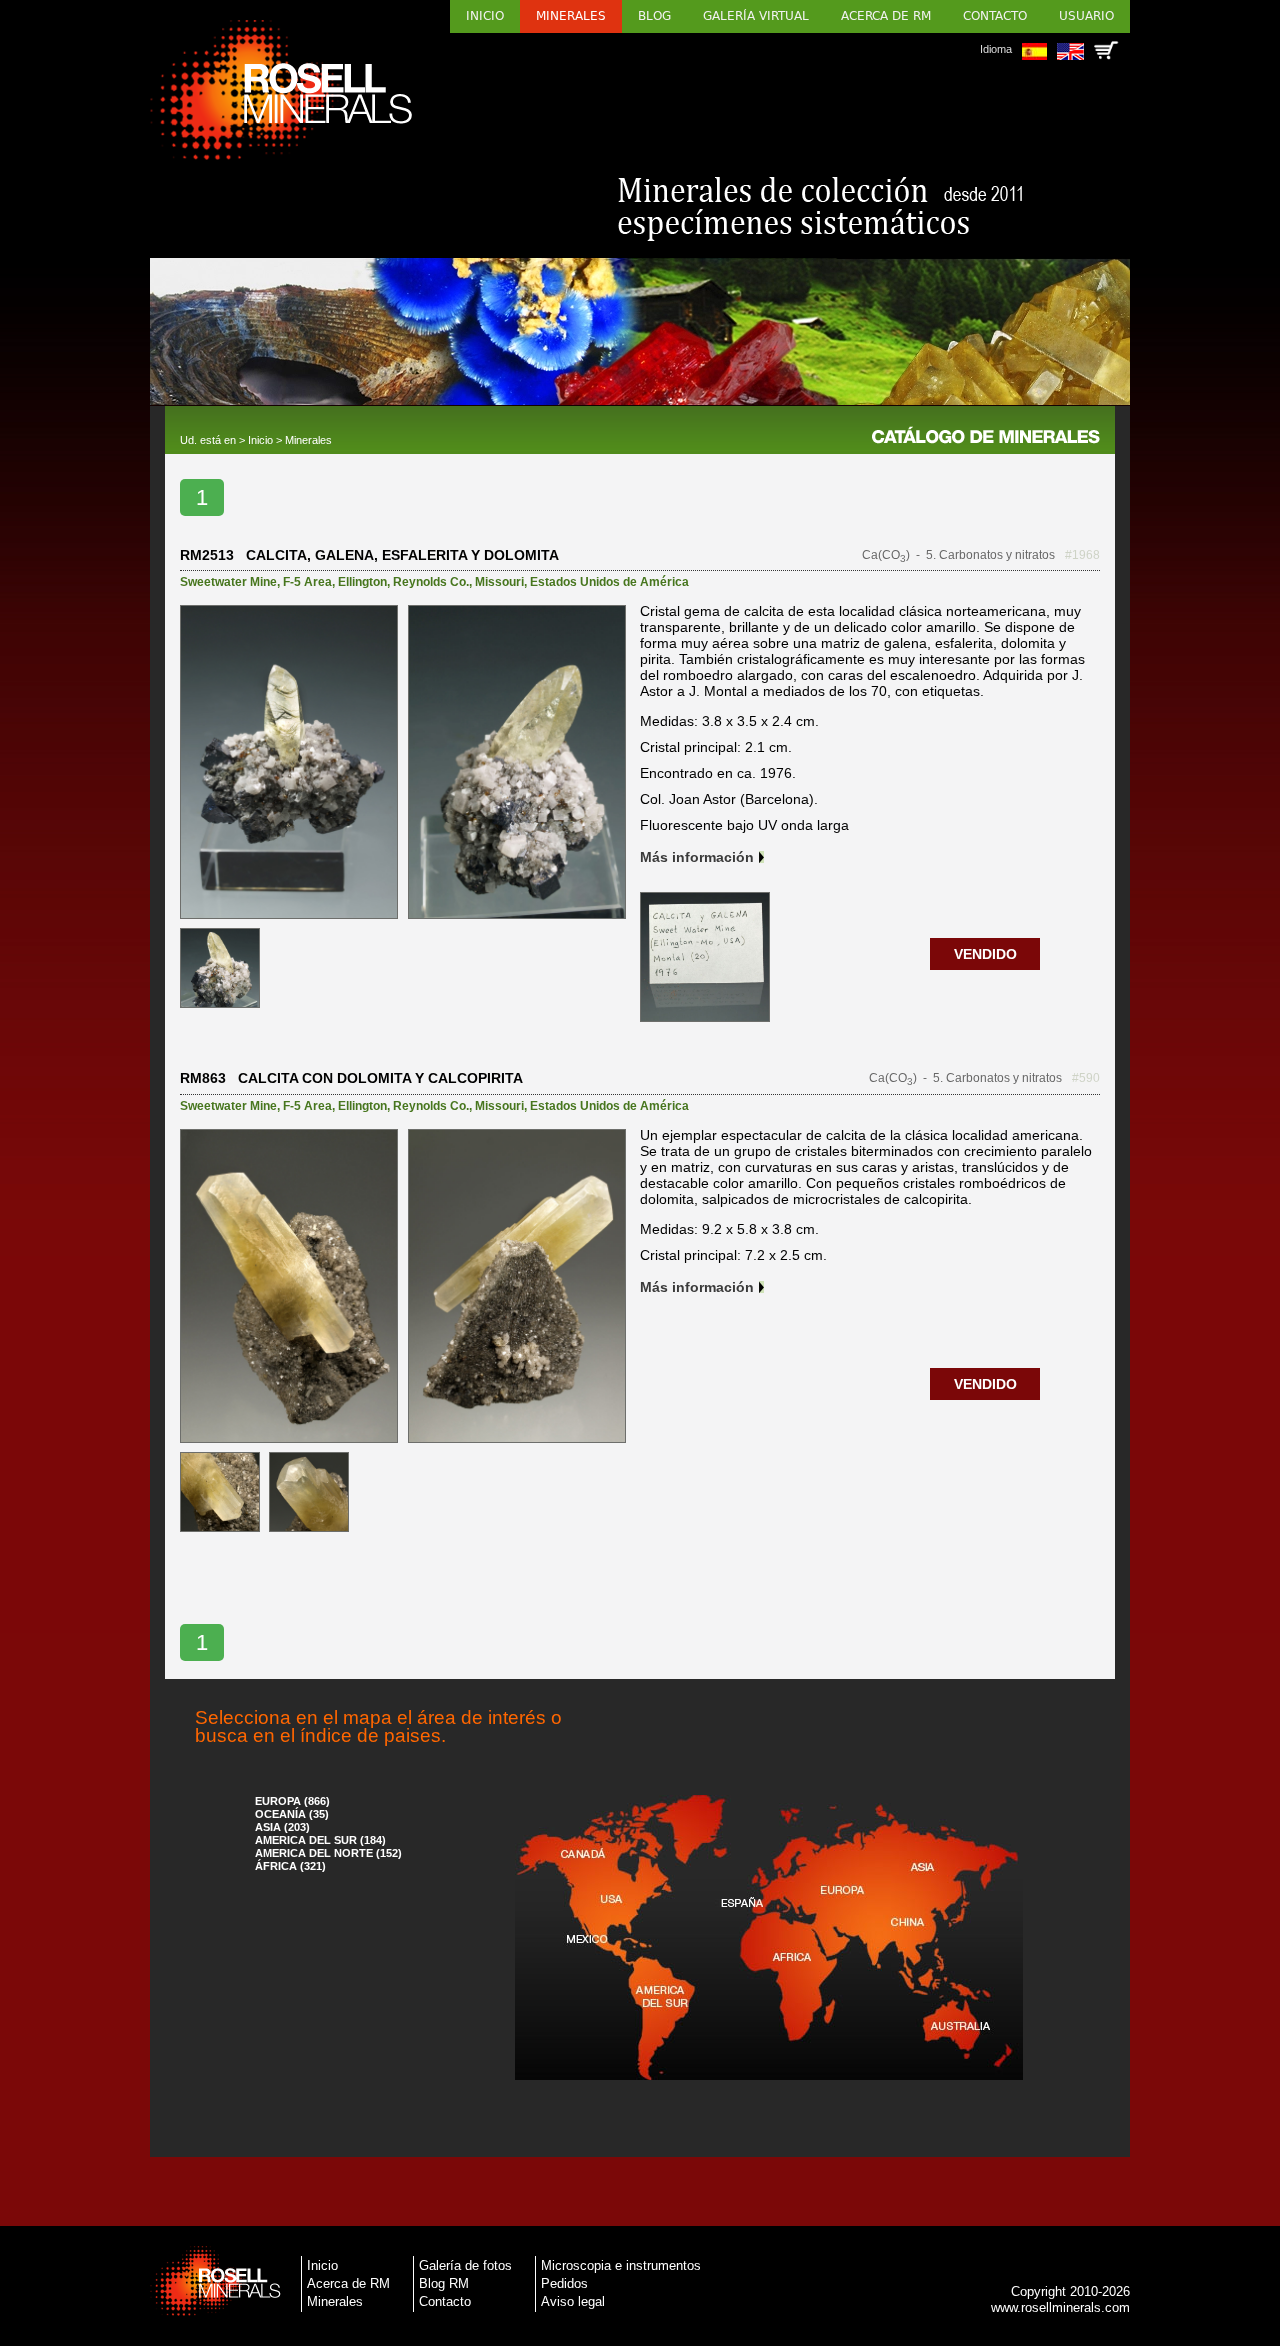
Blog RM (444, 2283)
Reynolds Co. (431, 582)
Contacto (995, 16)
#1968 (1082, 555)
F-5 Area (307, 582)
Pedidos (564, 2283)
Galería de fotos (465, 2265)
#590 (1086, 1078)
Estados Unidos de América (609, 582)
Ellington (362, 582)
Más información (697, 857)
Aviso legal (573, 2301)
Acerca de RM (886, 16)
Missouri (499, 582)
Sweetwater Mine (228, 582)
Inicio (485, 16)
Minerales (571, 16)
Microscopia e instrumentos (621, 2265)
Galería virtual (756, 16)
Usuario (1086, 16)
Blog (654, 16)
